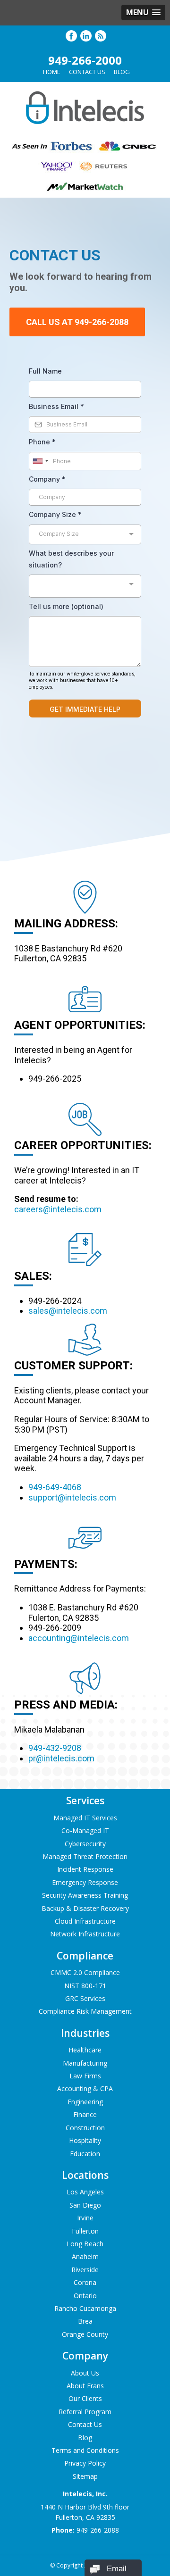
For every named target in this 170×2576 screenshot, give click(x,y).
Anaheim (85, 2256)
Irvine (85, 2218)
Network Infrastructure (85, 1934)
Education (85, 2154)
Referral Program (85, 2412)
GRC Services (85, 1998)
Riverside (85, 2270)
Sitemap (85, 2476)
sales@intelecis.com (68, 1311)
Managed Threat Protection (85, 1856)
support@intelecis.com (72, 1497)
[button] (143, 13)
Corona (85, 2282)
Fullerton (85, 2231)
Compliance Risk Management (85, 2011)
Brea (85, 2321)
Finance (85, 2114)
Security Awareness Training (85, 1895)
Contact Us (87, 72)
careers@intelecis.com (58, 1209)
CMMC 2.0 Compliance (85, 1972)
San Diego (85, 2205)
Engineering (85, 2102)
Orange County (85, 2334)
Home (52, 72)
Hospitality (85, 2140)
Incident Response (85, 1869)
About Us (85, 2373)
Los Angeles (85, 2192)
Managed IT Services (85, 1818)
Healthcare (85, 2050)
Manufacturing (85, 2063)
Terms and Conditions (85, 2450)
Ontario (85, 2296)
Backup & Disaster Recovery (85, 1908)
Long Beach (85, 2244)
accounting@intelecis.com (79, 1638)
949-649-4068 (55, 1487)
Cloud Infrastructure (85, 1921)
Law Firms (85, 2076)
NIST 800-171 (85, 1986)
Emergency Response (85, 1882)
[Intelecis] (85, 126)
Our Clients (85, 2398)
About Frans (85, 2386)
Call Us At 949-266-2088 (77, 322)
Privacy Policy (85, 2463)
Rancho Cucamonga (85, 2308)
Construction (85, 2128)
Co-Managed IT (85, 1830)
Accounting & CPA (85, 2088)
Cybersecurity (85, 1844)
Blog (122, 72)
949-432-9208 (55, 1748)
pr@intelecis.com (61, 1758)
